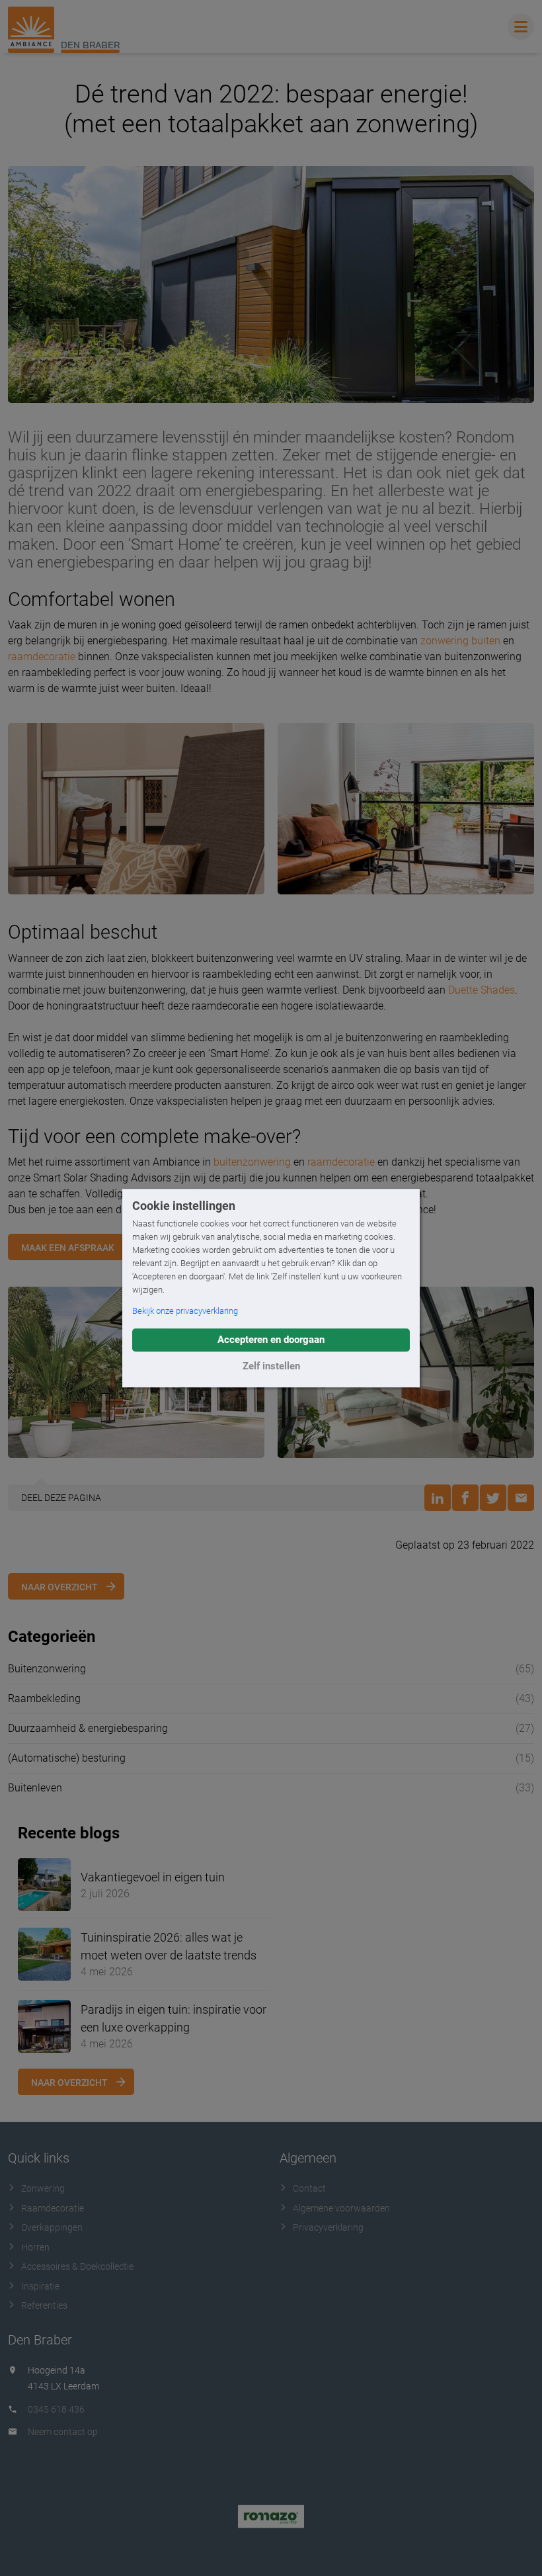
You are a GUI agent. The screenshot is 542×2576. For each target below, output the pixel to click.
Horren (35, 2247)
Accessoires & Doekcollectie (77, 2266)
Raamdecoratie (53, 2208)
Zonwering (43, 2188)
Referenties (44, 2305)
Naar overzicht (59, 1587)
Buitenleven (35, 1788)
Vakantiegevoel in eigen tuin (153, 1877)
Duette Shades (482, 990)
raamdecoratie (42, 657)
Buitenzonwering (47, 1669)
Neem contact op (63, 2432)
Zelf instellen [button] (271, 1366)
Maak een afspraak (68, 1248)
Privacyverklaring (328, 2227)
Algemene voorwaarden (341, 2208)
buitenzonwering (252, 1162)
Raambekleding (44, 1698)
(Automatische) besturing (67, 1758)
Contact (309, 2188)
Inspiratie (40, 2286)
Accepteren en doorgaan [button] (271, 1340)
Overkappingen (52, 2227)
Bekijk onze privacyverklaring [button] (185, 1311)
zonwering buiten (460, 641)
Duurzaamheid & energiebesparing (88, 1728)
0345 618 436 (56, 2409)
